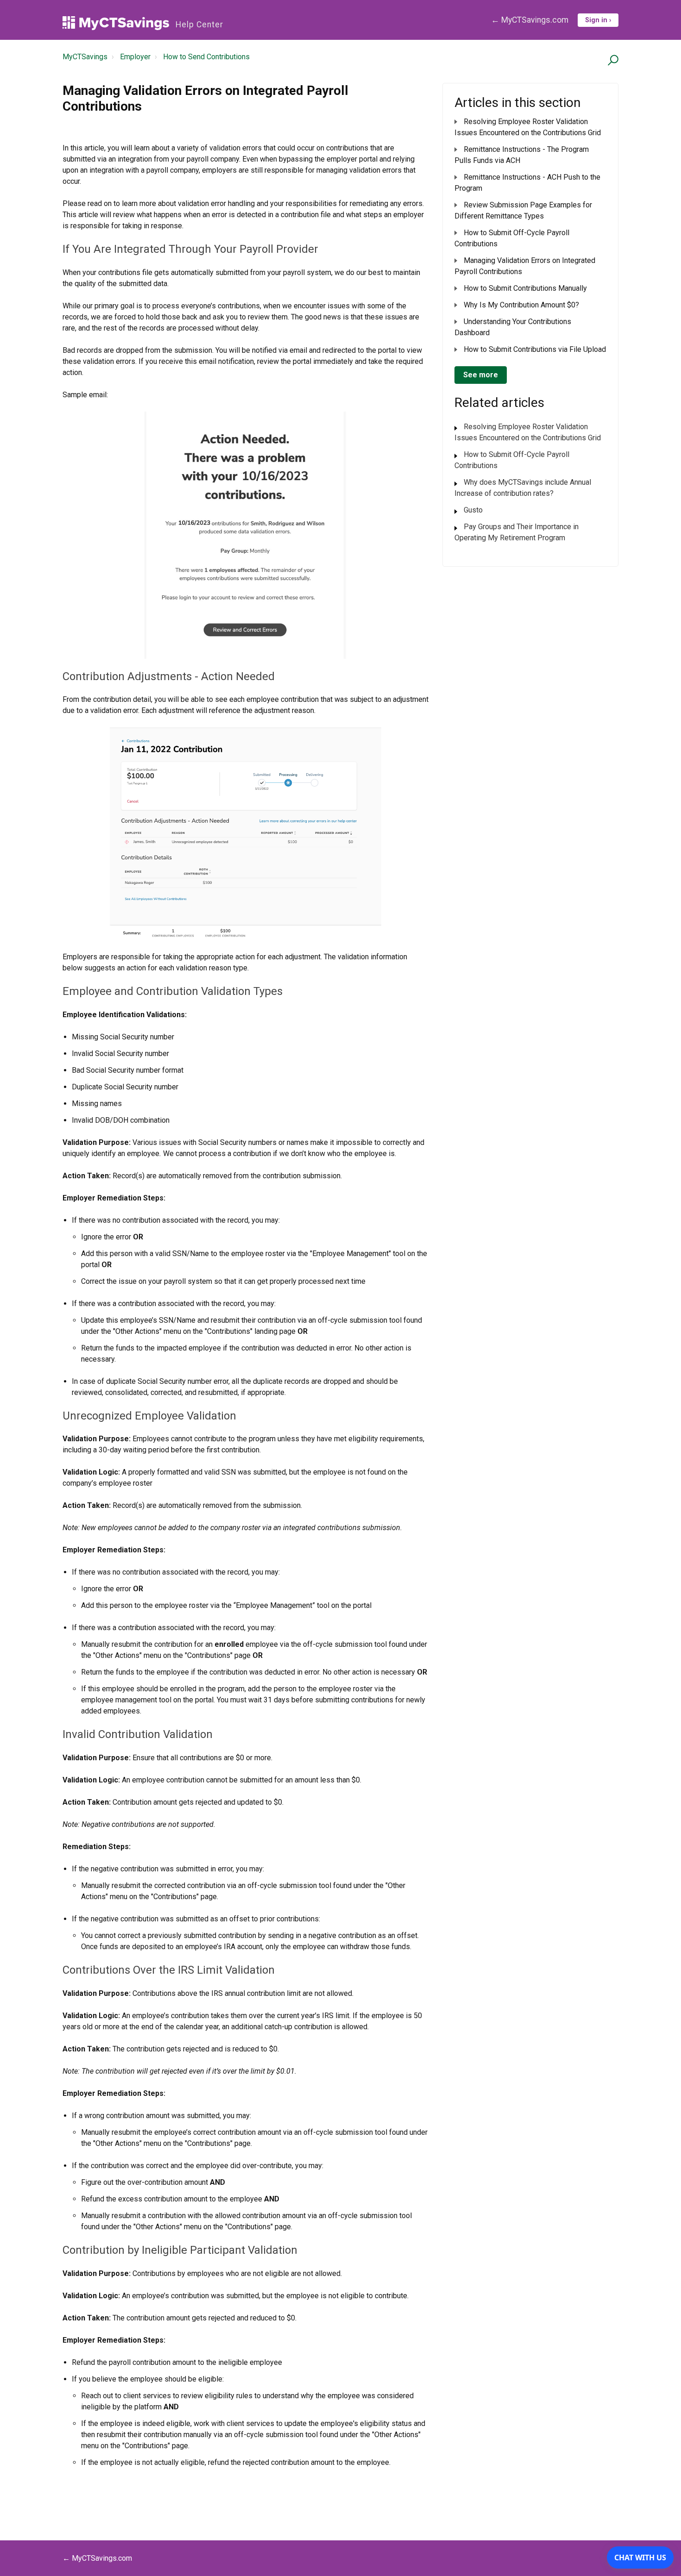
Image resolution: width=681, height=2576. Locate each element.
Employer (135, 57)
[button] (612, 60)
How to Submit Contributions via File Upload (535, 349)
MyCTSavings (85, 57)
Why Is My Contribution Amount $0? (521, 305)
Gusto (473, 510)
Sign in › (598, 20)
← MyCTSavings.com (530, 20)
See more (481, 375)
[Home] (116, 23)
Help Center (199, 25)
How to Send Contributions (206, 57)
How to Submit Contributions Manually (525, 288)
